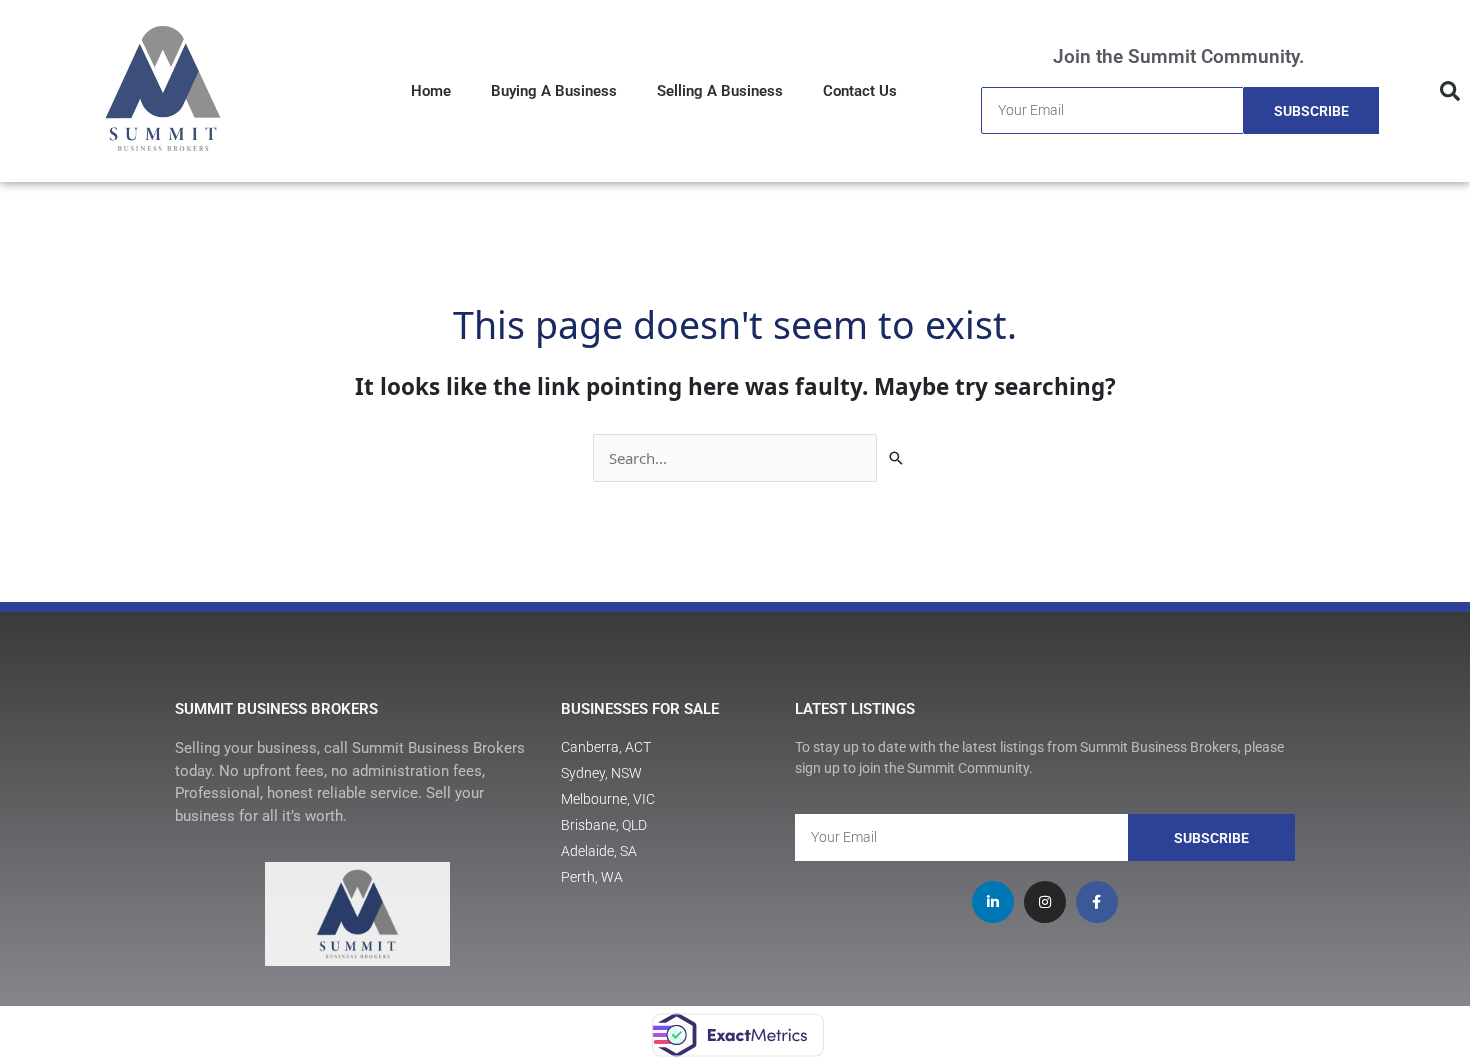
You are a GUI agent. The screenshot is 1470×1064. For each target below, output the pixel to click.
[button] (1450, 91)
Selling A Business (720, 91)
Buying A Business (554, 91)
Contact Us (860, 91)
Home (431, 91)
